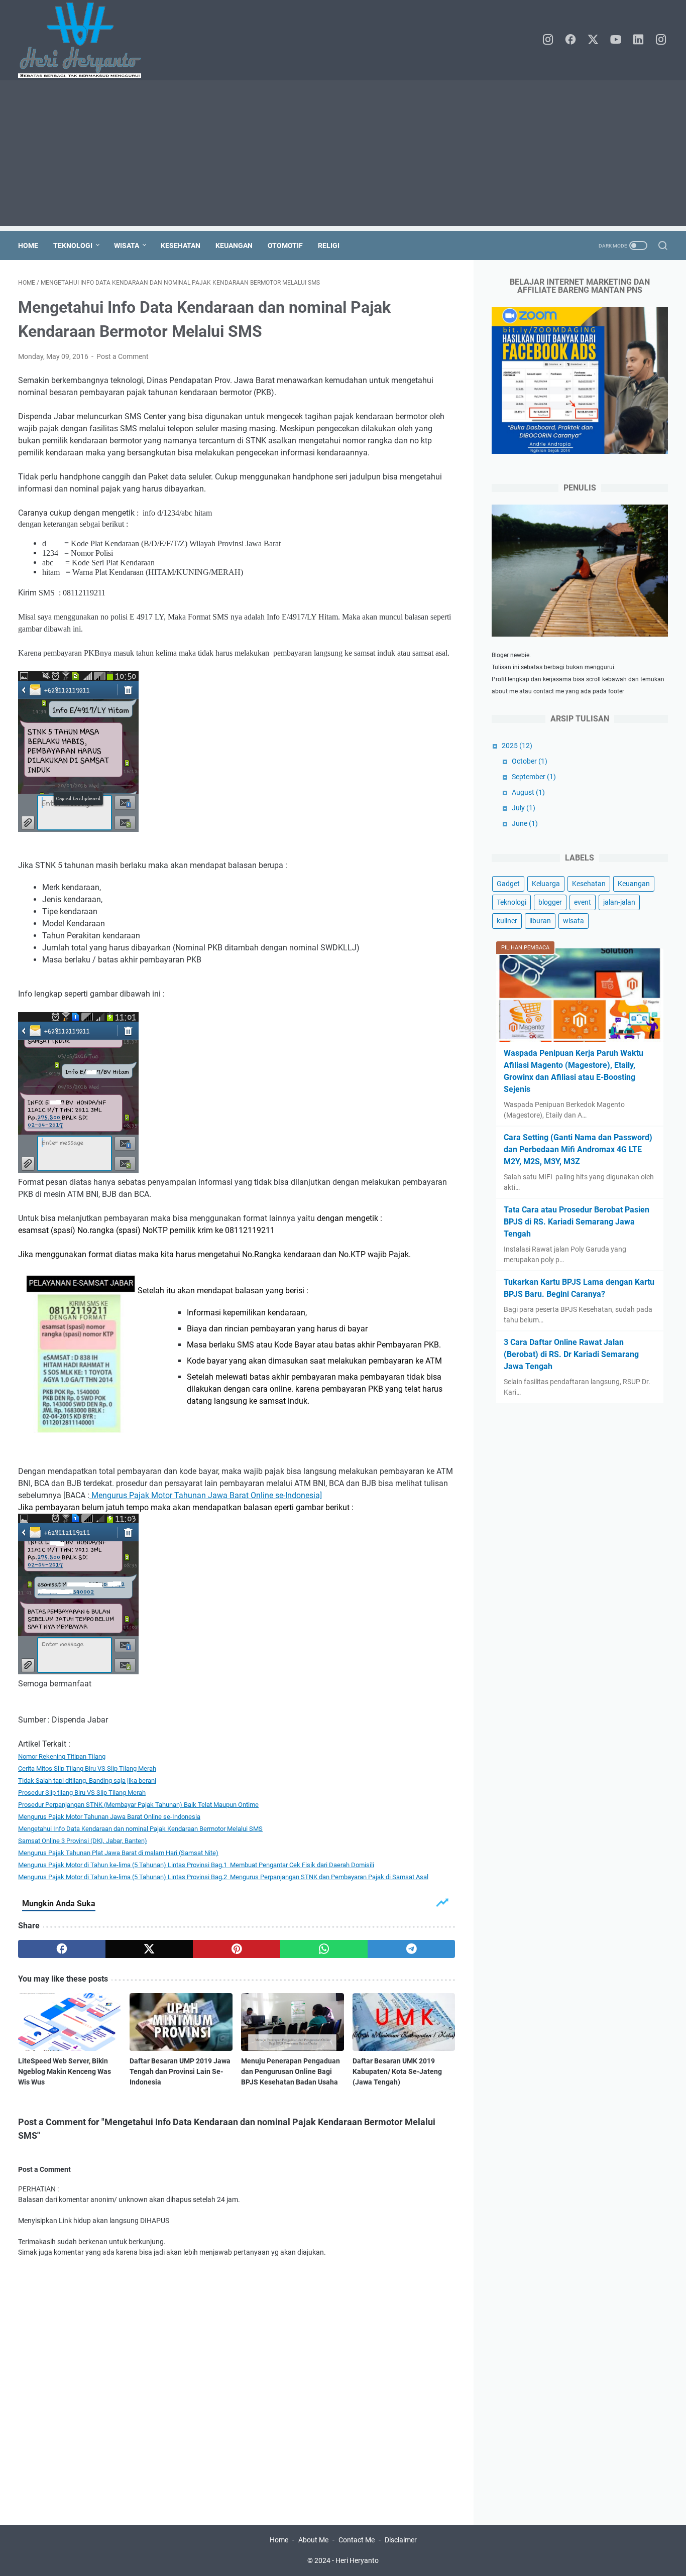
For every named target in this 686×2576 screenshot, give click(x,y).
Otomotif (285, 246)
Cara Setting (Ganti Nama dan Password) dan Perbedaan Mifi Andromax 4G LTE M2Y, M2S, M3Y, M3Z (578, 1149)
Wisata (127, 246)
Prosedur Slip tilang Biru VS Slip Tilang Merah (82, 1793)
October (530, 761)
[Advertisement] (343, 156)
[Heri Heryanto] (86, 40)
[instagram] (548, 40)
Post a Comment (123, 356)
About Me (313, 2540)
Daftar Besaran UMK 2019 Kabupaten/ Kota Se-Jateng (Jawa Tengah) (397, 2071)
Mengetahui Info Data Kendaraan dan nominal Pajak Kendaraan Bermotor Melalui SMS (140, 1829)
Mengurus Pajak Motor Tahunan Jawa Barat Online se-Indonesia (109, 1817)
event (583, 902)
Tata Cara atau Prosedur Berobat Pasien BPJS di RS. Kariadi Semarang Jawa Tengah (577, 1222)
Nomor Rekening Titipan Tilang (62, 1756)
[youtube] (616, 40)
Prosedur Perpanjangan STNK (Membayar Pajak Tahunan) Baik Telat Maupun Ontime (138, 1805)
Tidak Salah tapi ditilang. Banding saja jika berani (87, 1781)
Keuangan (234, 246)
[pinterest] (237, 1949)
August (528, 792)
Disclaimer (401, 2540)
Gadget (508, 884)
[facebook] (570, 40)
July (524, 808)
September (534, 777)
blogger (550, 902)
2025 (517, 746)
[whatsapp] (324, 1949)
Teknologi (73, 246)
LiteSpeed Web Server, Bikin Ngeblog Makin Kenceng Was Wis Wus (65, 2071)
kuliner (507, 921)
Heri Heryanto (357, 2560)
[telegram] (411, 1949)
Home (28, 246)
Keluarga (546, 884)
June (525, 823)
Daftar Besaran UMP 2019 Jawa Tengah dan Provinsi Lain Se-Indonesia (180, 2071)
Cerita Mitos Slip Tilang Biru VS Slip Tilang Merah (87, 1768)
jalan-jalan (619, 902)
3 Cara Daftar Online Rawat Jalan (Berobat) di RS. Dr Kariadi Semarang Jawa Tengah (571, 1354)
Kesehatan (181, 246)
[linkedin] (638, 40)
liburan (540, 921)
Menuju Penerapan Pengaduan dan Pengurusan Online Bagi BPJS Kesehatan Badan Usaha (291, 2071)
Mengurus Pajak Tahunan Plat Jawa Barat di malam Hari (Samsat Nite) (118, 1853)
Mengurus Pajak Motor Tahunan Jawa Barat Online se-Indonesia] (206, 1495)
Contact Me (357, 2540)
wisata (574, 921)
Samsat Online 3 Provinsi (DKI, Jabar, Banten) (83, 1841)
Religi (329, 246)
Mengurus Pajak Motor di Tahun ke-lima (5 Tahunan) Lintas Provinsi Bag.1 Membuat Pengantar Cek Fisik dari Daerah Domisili (196, 1865)
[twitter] (593, 40)
